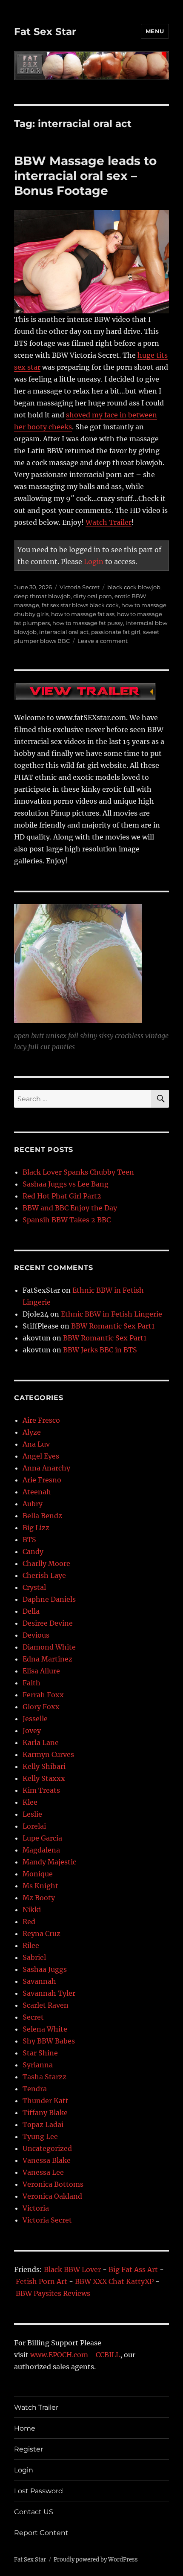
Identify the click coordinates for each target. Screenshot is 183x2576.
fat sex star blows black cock (80, 605)
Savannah (39, 1981)
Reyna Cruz (41, 1933)
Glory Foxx (41, 1707)
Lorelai (34, 1826)
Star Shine (40, 2053)
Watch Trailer (109, 522)
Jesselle (35, 1719)
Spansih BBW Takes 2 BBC (67, 1220)
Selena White (45, 2029)
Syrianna (38, 2065)
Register (29, 2449)
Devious (36, 1635)
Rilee (31, 1945)
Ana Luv (36, 1444)
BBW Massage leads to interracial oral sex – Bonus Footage (85, 176)
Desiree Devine (48, 1623)
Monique (38, 1874)
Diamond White (49, 1647)
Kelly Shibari (44, 1766)
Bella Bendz (42, 1516)
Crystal (34, 1587)
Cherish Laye (44, 1575)
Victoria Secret (80, 587)
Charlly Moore (46, 1563)
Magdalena (41, 1850)
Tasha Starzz (44, 2077)
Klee (30, 1802)
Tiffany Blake (45, 2113)
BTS (29, 1540)
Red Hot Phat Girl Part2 (62, 1196)
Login (94, 562)
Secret (33, 2017)
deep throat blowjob (42, 596)
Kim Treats (41, 1790)
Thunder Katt (46, 2101)
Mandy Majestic (49, 1862)
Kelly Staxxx (44, 1778)
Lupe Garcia (42, 1838)
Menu (155, 31)
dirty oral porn (93, 596)
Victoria (36, 2208)
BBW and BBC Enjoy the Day (70, 1208)
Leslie (32, 1814)
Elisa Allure (41, 1671)
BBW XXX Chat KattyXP (114, 2281)
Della (31, 1611)
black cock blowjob (134, 587)
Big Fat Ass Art (133, 2269)
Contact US (34, 2512)
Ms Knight (40, 1886)
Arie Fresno (42, 1480)
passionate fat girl (116, 632)
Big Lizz (36, 1528)
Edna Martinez (47, 1659)
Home (25, 2428)
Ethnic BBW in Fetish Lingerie (112, 1314)
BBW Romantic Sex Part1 (113, 1326)
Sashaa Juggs (45, 1969)
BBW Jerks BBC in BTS (100, 1350)
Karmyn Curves (48, 1754)
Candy (33, 1551)
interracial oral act (64, 632)
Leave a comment (103, 641)
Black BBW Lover (72, 2269)
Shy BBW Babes (49, 2041)
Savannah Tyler (49, 1993)
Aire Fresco (41, 1420)
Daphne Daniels (49, 1599)
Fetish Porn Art (41, 2281)
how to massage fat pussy (88, 623)
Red (29, 1922)
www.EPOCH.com (59, 2355)
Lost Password (39, 2491)
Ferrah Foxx (43, 1695)
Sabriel (34, 1957)
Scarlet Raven (46, 2005)
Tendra (35, 2089)
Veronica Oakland (52, 2196)
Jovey (32, 1731)
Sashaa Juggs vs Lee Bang (66, 1184)
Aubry (33, 1504)
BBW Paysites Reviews (53, 2293)
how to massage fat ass (83, 614)
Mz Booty (39, 1898)
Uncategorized (47, 2148)
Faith (31, 1683)
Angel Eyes (41, 1456)
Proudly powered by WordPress (96, 2560)
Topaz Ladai (43, 2124)
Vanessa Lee (43, 2172)
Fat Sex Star (45, 32)
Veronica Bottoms (53, 2184)
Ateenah (37, 1492)
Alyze (32, 1432)
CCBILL (108, 2355)
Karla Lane (41, 1742)
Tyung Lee (40, 2136)
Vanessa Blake (47, 2160)
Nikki (32, 1910)
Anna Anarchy (46, 1468)
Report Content (41, 2533)
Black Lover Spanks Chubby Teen (78, 1172)
